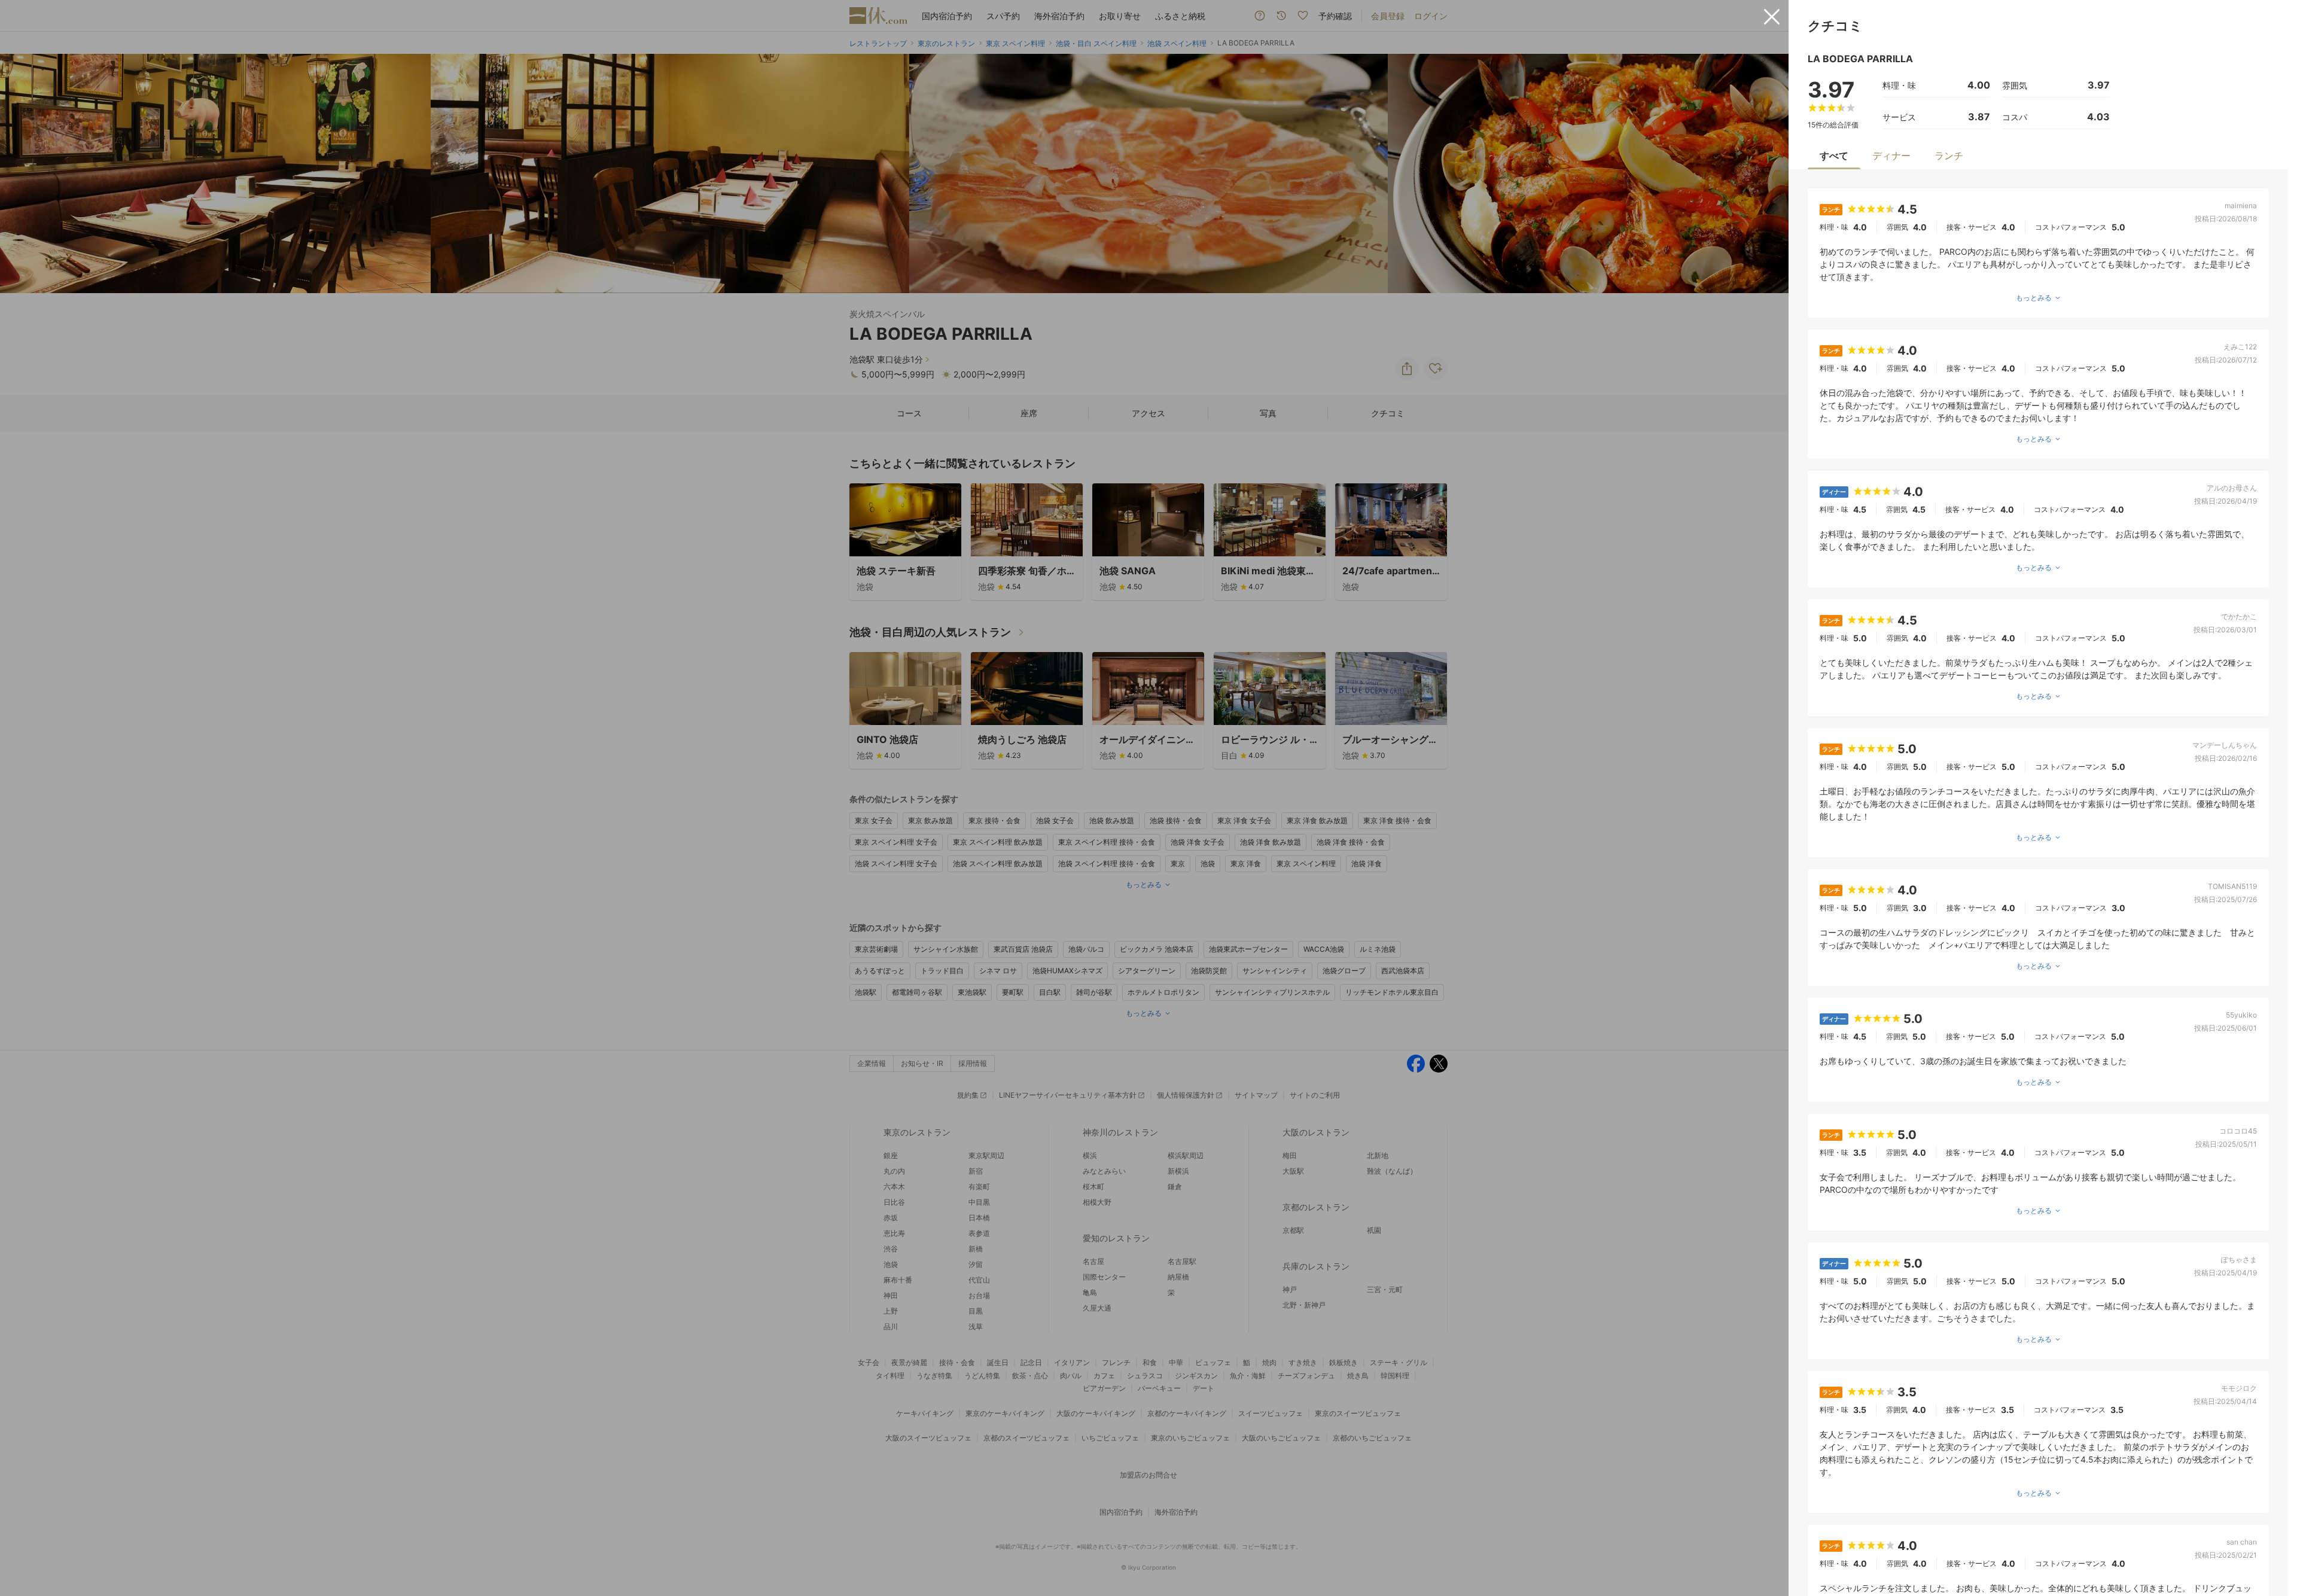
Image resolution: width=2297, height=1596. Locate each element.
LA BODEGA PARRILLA (1860, 59)
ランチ (1949, 156)
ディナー (1891, 156)
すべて (1834, 156)
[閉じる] (1772, 17)
